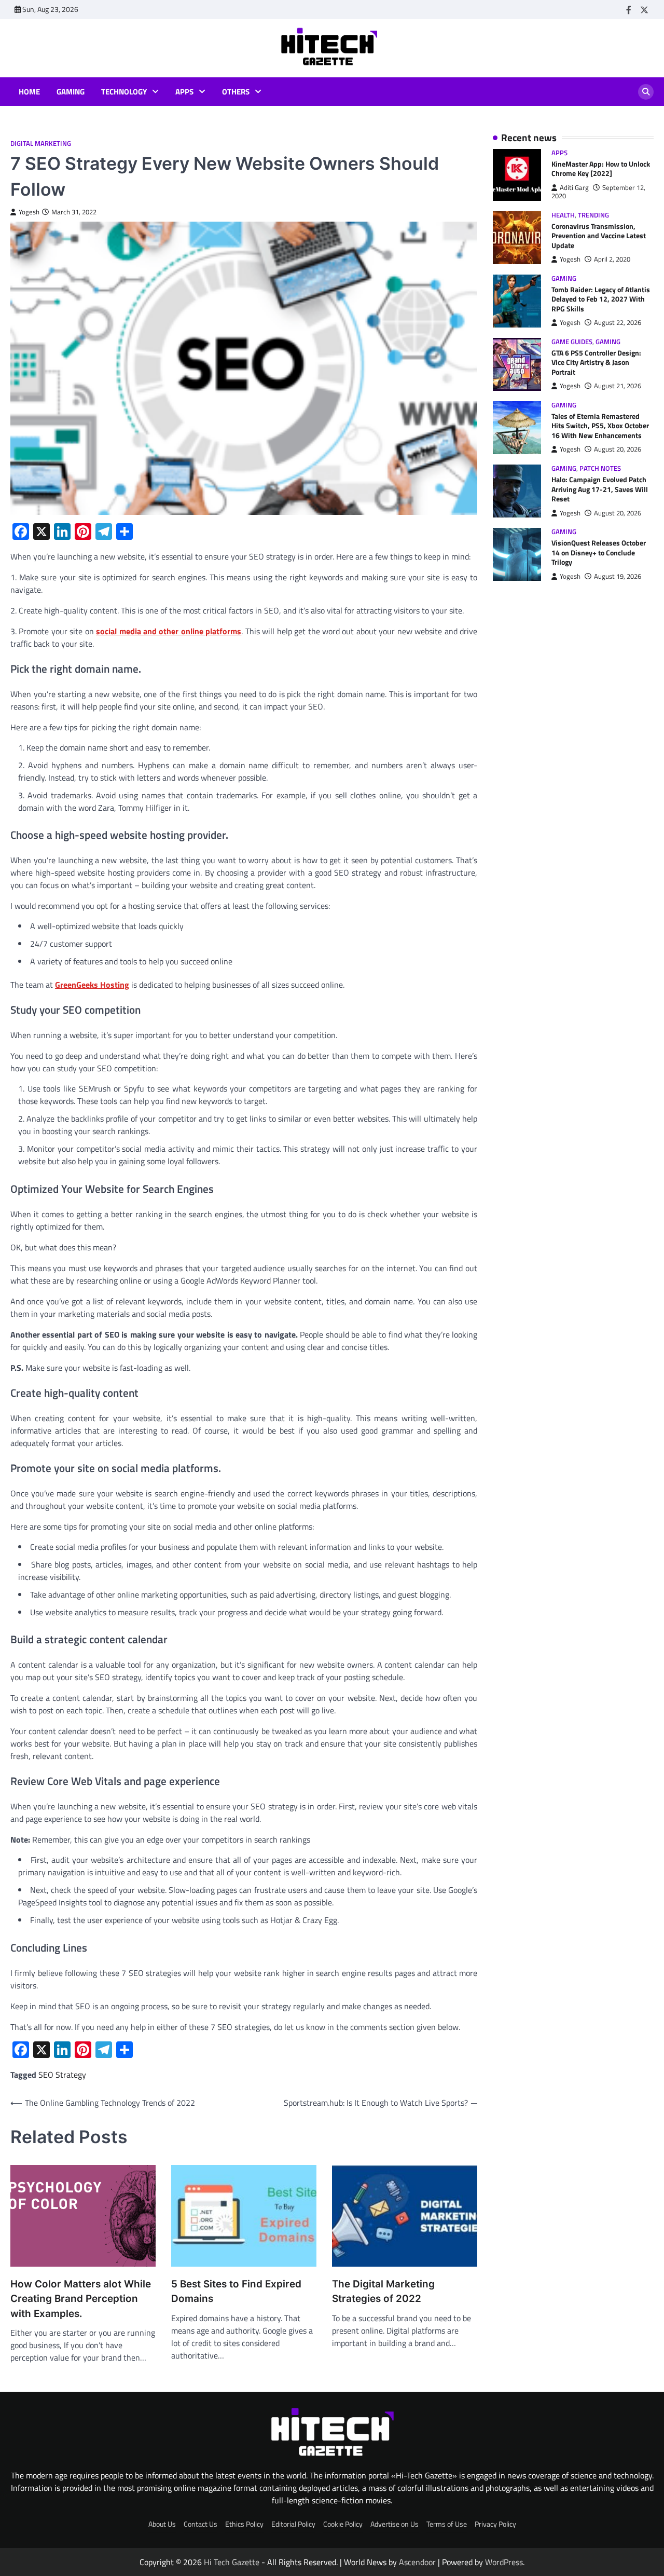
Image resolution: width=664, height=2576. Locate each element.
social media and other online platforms (169, 631)
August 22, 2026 (618, 323)
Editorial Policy (293, 2524)
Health (563, 215)
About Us (162, 2524)
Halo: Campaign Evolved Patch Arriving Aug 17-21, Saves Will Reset (600, 490)
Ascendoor (417, 2562)
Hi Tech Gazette (232, 2562)
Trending (593, 215)
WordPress (504, 2562)
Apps (184, 92)
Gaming (71, 92)
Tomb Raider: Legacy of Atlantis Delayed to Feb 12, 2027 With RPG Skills (601, 299)
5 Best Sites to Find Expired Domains (236, 2291)
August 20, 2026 (618, 450)
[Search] (646, 92)
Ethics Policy (244, 2524)
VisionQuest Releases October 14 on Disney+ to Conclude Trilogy (599, 553)
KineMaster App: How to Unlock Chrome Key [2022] (601, 169)
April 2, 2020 (612, 260)
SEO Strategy (62, 2075)
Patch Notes (600, 468)
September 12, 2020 (598, 192)
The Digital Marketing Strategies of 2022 (383, 2291)
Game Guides (572, 342)
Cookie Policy (343, 2524)
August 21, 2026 (618, 386)
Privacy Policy (495, 2524)
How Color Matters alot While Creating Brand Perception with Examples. (81, 2299)
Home (29, 92)
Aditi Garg (574, 188)
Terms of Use (447, 2524)
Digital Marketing (41, 144)
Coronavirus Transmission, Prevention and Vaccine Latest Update (599, 236)
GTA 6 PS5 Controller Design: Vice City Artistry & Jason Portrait (596, 363)
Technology (124, 92)
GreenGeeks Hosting (92, 985)
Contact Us (200, 2524)
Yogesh (29, 212)
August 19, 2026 (618, 576)
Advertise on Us (395, 2524)
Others (236, 92)
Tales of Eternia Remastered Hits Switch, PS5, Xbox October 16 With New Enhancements (600, 426)
